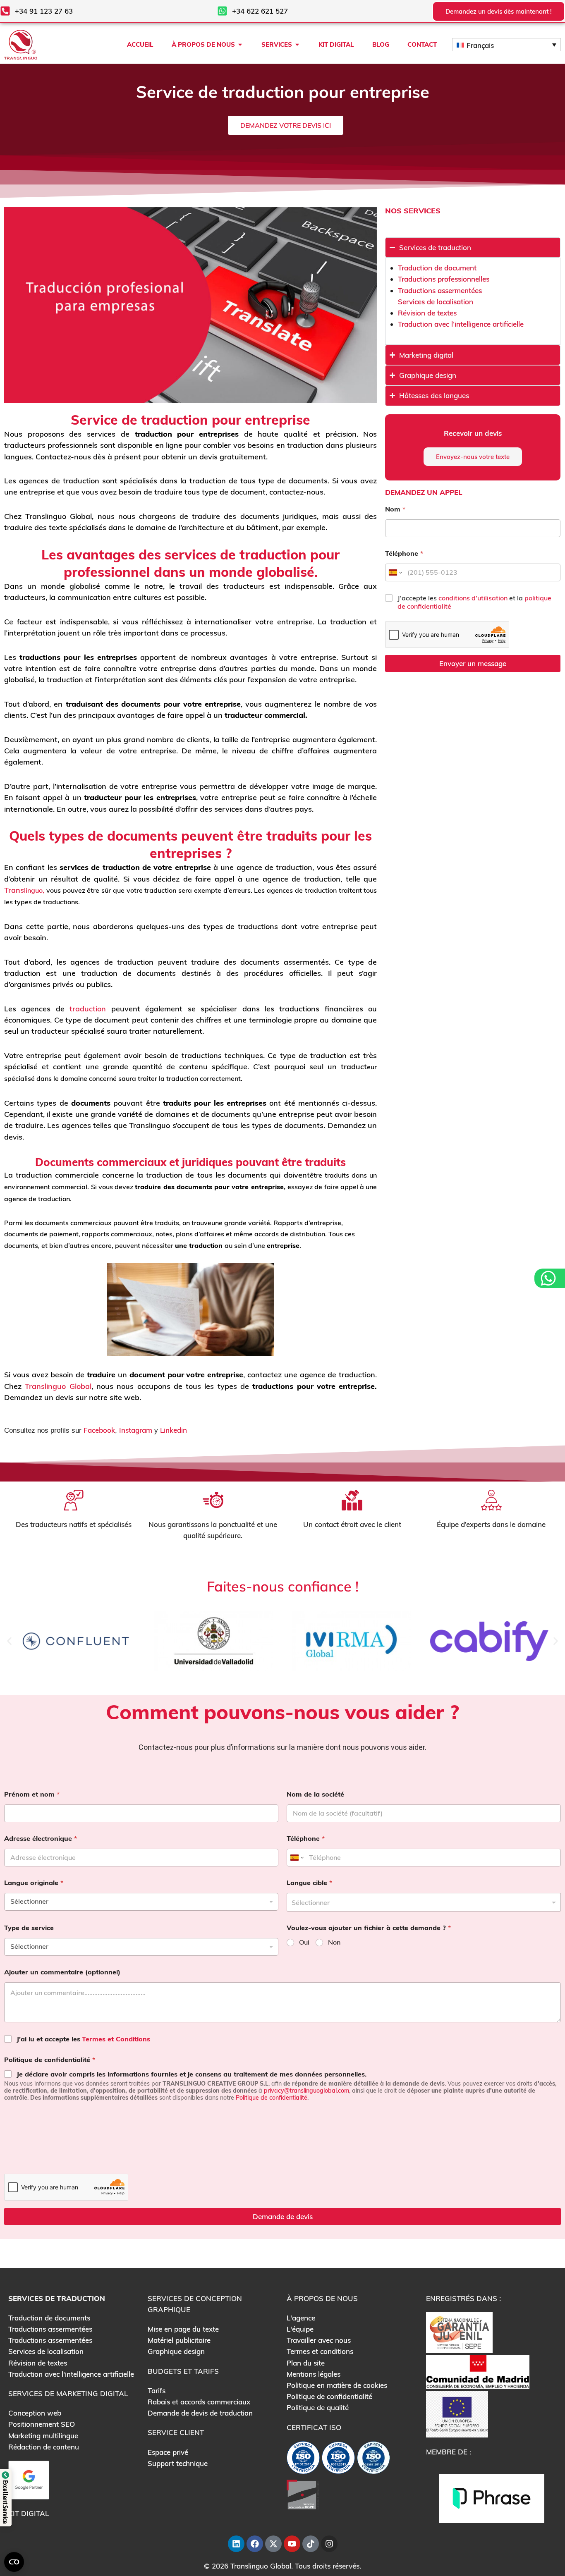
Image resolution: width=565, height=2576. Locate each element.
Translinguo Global (58, 1386)
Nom (395, 509)
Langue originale (34, 1883)
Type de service (29, 1928)
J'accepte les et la (474, 602)
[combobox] (424, 1902)
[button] (9, 1641)
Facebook (99, 1430)
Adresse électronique (41, 1839)
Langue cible (309, 1883)
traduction (88, 1009)
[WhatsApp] (549, 1278)
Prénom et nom (32, 1794)
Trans (14, 890)
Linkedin (174, 1430)
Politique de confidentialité (50, 2060)
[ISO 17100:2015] (303, 2460)
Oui (304, 1942)
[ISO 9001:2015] (338, 2460)
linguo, (34, 890)
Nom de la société (315, 1794)
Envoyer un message (473, 663)
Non (334, 1942)
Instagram (136, 1430)
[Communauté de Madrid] (478, 2371)
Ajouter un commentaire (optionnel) (62, 1972)
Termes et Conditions (116, 2039)
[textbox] (422, 1902)
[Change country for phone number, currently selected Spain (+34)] (395, 572)
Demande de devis (283, 2216)
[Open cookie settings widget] (14, 2562)
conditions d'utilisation (473, 598)
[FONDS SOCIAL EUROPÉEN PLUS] (457, 2413)
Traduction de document (437, 268)
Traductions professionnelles (444, 279)
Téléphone (404, 553)
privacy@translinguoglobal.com (306, 2091)
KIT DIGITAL (29, 2513)
